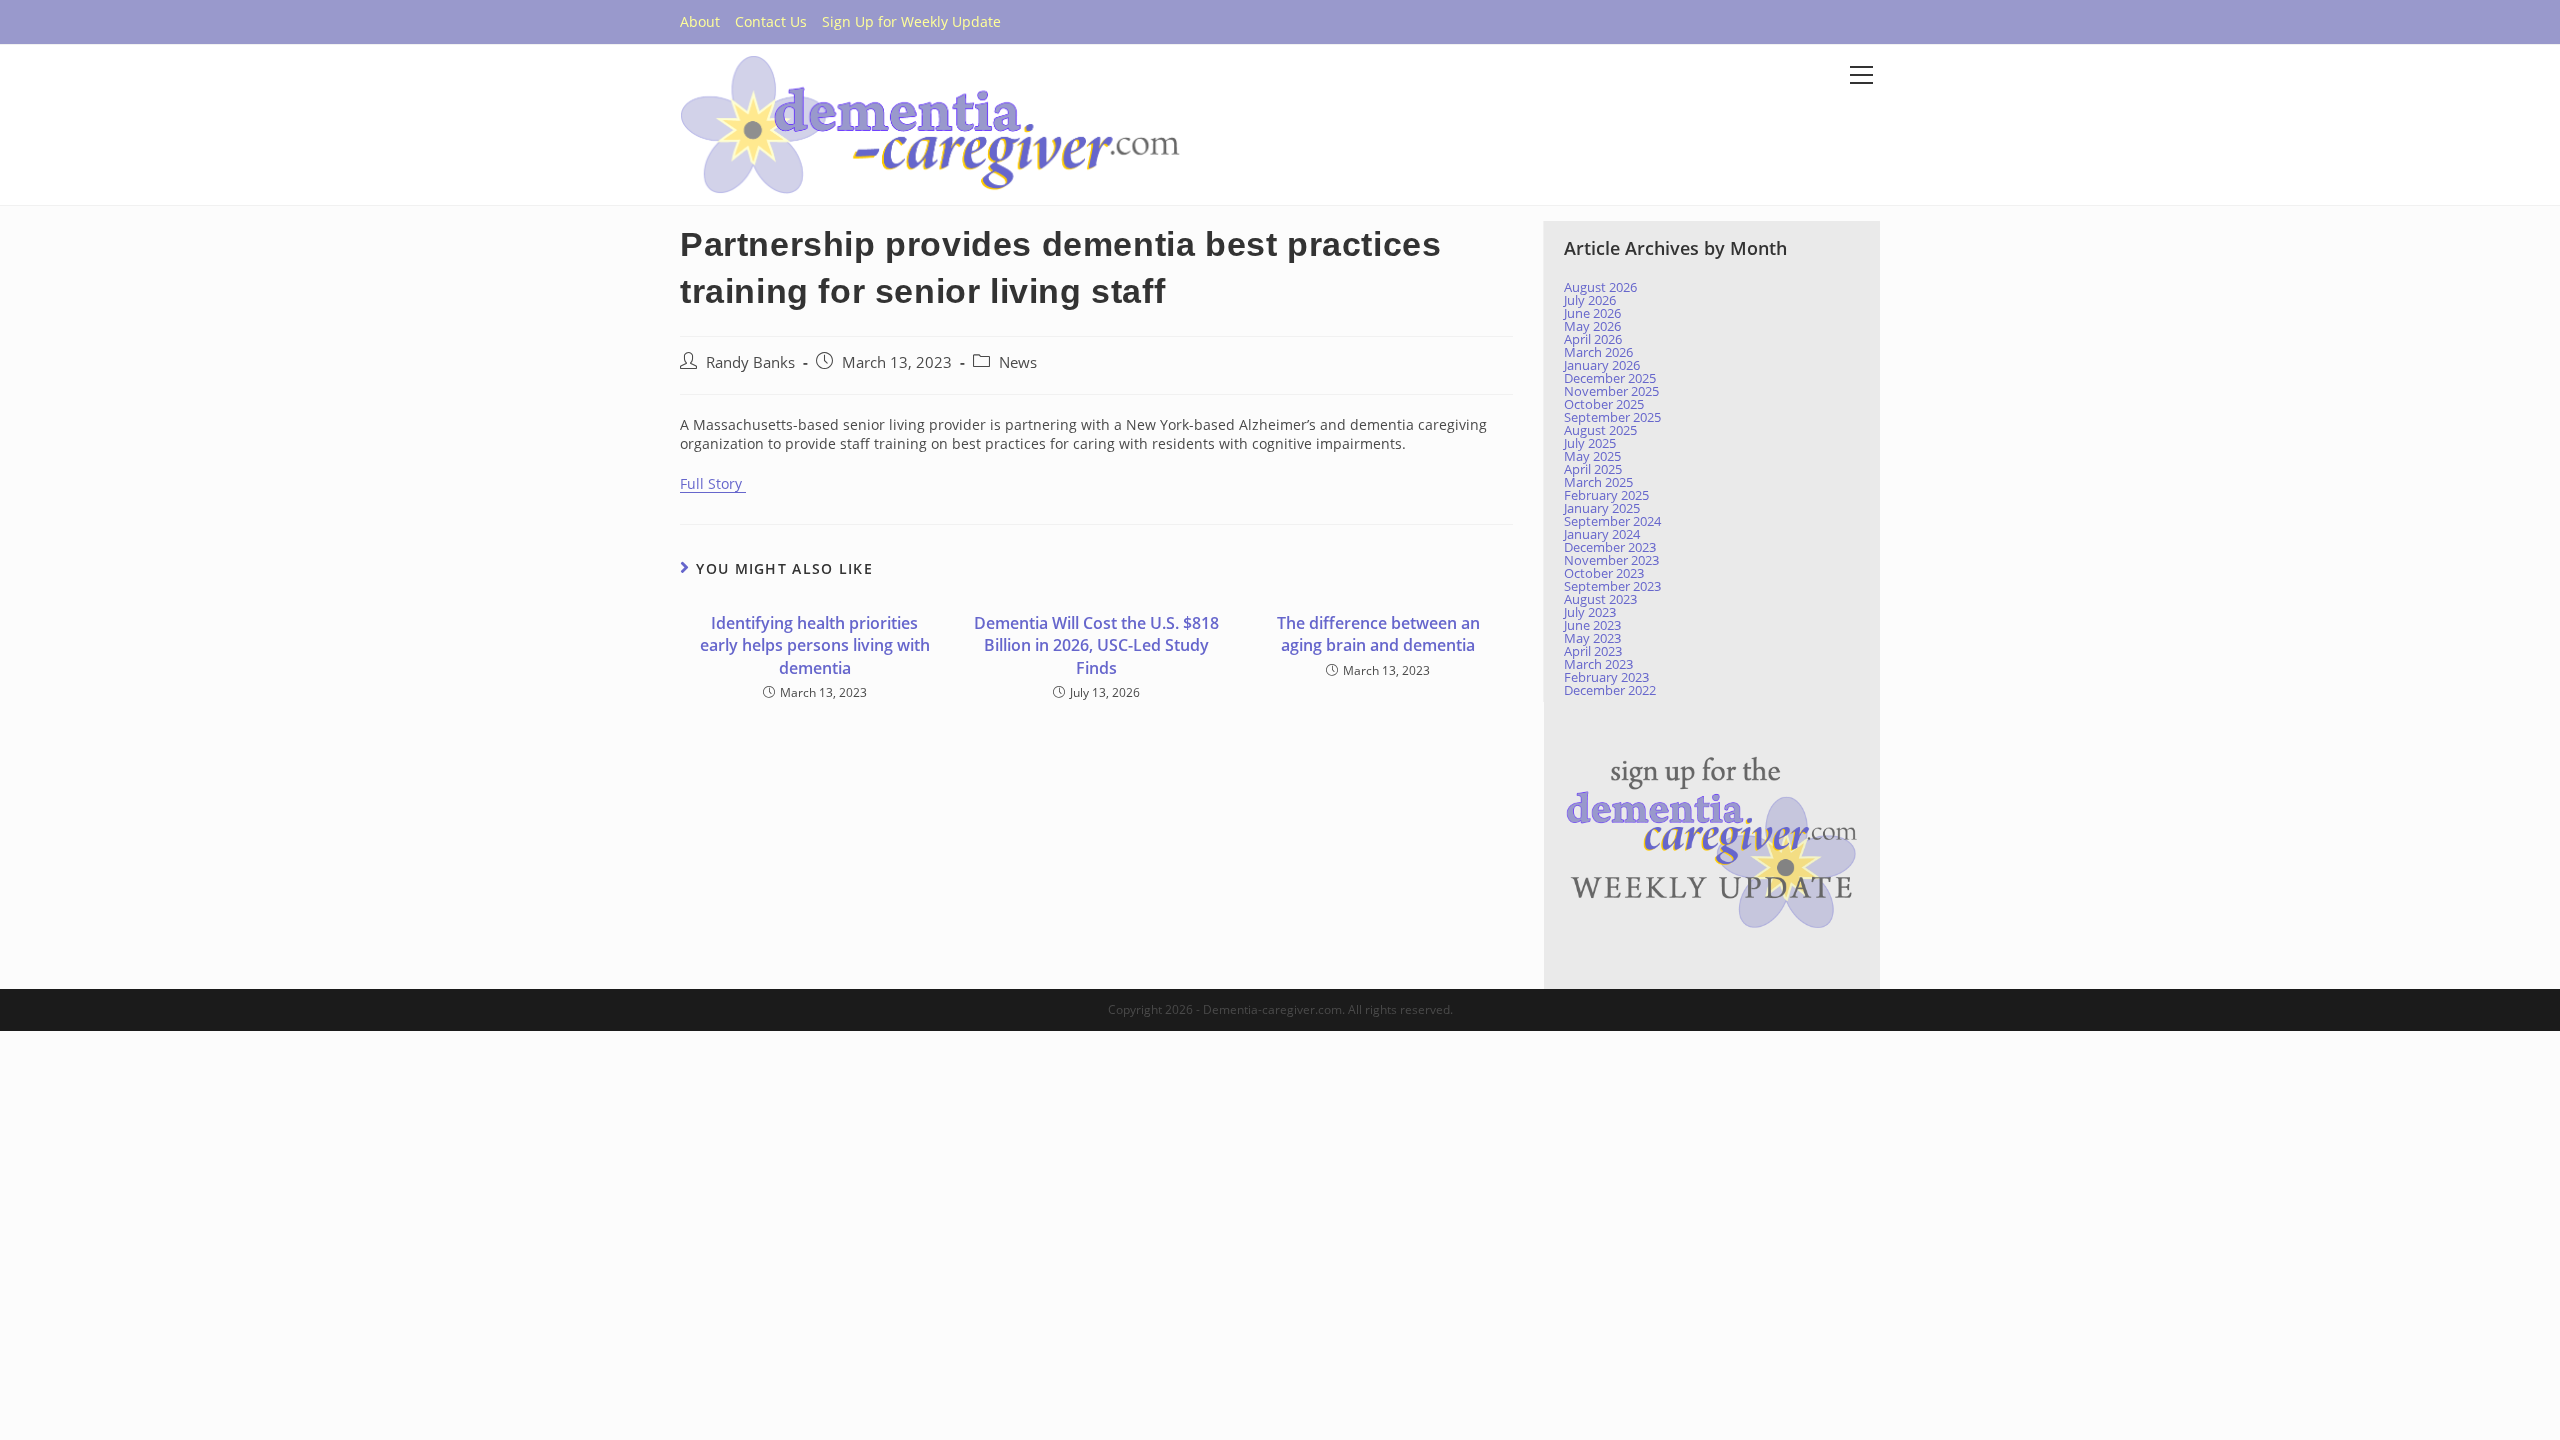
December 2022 (1610, 690)
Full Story (713, 483)
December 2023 (1610, 547)
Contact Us (771, 21)
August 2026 (1600, 287)
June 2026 (1592, 313)
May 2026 (1592, 326)
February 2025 (1606, 495)
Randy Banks (750, 362)
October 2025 (1604, 404)
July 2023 (1590, 612)
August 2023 (1600, 599)
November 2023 (1611, 560)
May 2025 (1592, 456)
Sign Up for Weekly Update (911, 21)
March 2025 (1598, 482)
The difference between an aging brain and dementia (1378, 634)
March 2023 (1598, 664)
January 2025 (1602, 508)
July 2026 (1590, 300)
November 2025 (1611, 391)
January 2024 (1602, 534)
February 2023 (1606, 677)
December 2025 (1610, 378)
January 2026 (1602, 365)
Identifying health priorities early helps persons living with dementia (815, 645)
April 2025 (1593, 469)
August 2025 (1600, 430)
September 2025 (1612, 417)
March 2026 (1598, 352)
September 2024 (1612, 521)
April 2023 (1593, 651)
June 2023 (1592, 625)
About (700, 21)
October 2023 (1604, 573)
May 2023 (1592, 638)
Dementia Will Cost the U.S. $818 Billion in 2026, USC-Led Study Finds (1096, 645)
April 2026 (1593, 339)
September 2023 (1612, 586)
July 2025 (1590, 443)
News (1018, 362)
